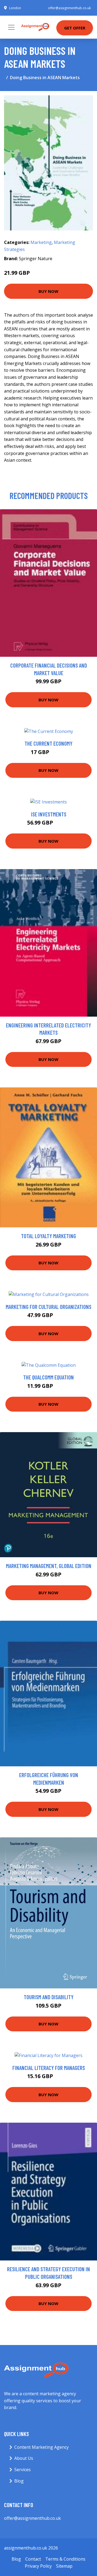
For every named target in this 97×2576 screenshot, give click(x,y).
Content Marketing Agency (41, 2447)
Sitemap (64, 2566)
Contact (33, 2559)
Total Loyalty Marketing (48, 1236)
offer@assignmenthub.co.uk (69, 8)
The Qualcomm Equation (48, 1377)
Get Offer (75, 28)
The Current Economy (48, 743)
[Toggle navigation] (11, 27)
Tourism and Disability (49, 1997)
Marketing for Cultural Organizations (48, 1307)
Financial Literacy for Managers (49, 2068)
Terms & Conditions (65, 2559)
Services (22, 2470)
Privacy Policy (38, 2566)
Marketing (41, 242)
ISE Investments (49, 814)
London (15, 8)
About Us (24, 2458)
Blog (19, 2481)
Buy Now (48, 291)
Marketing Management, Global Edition (49, 1566)
